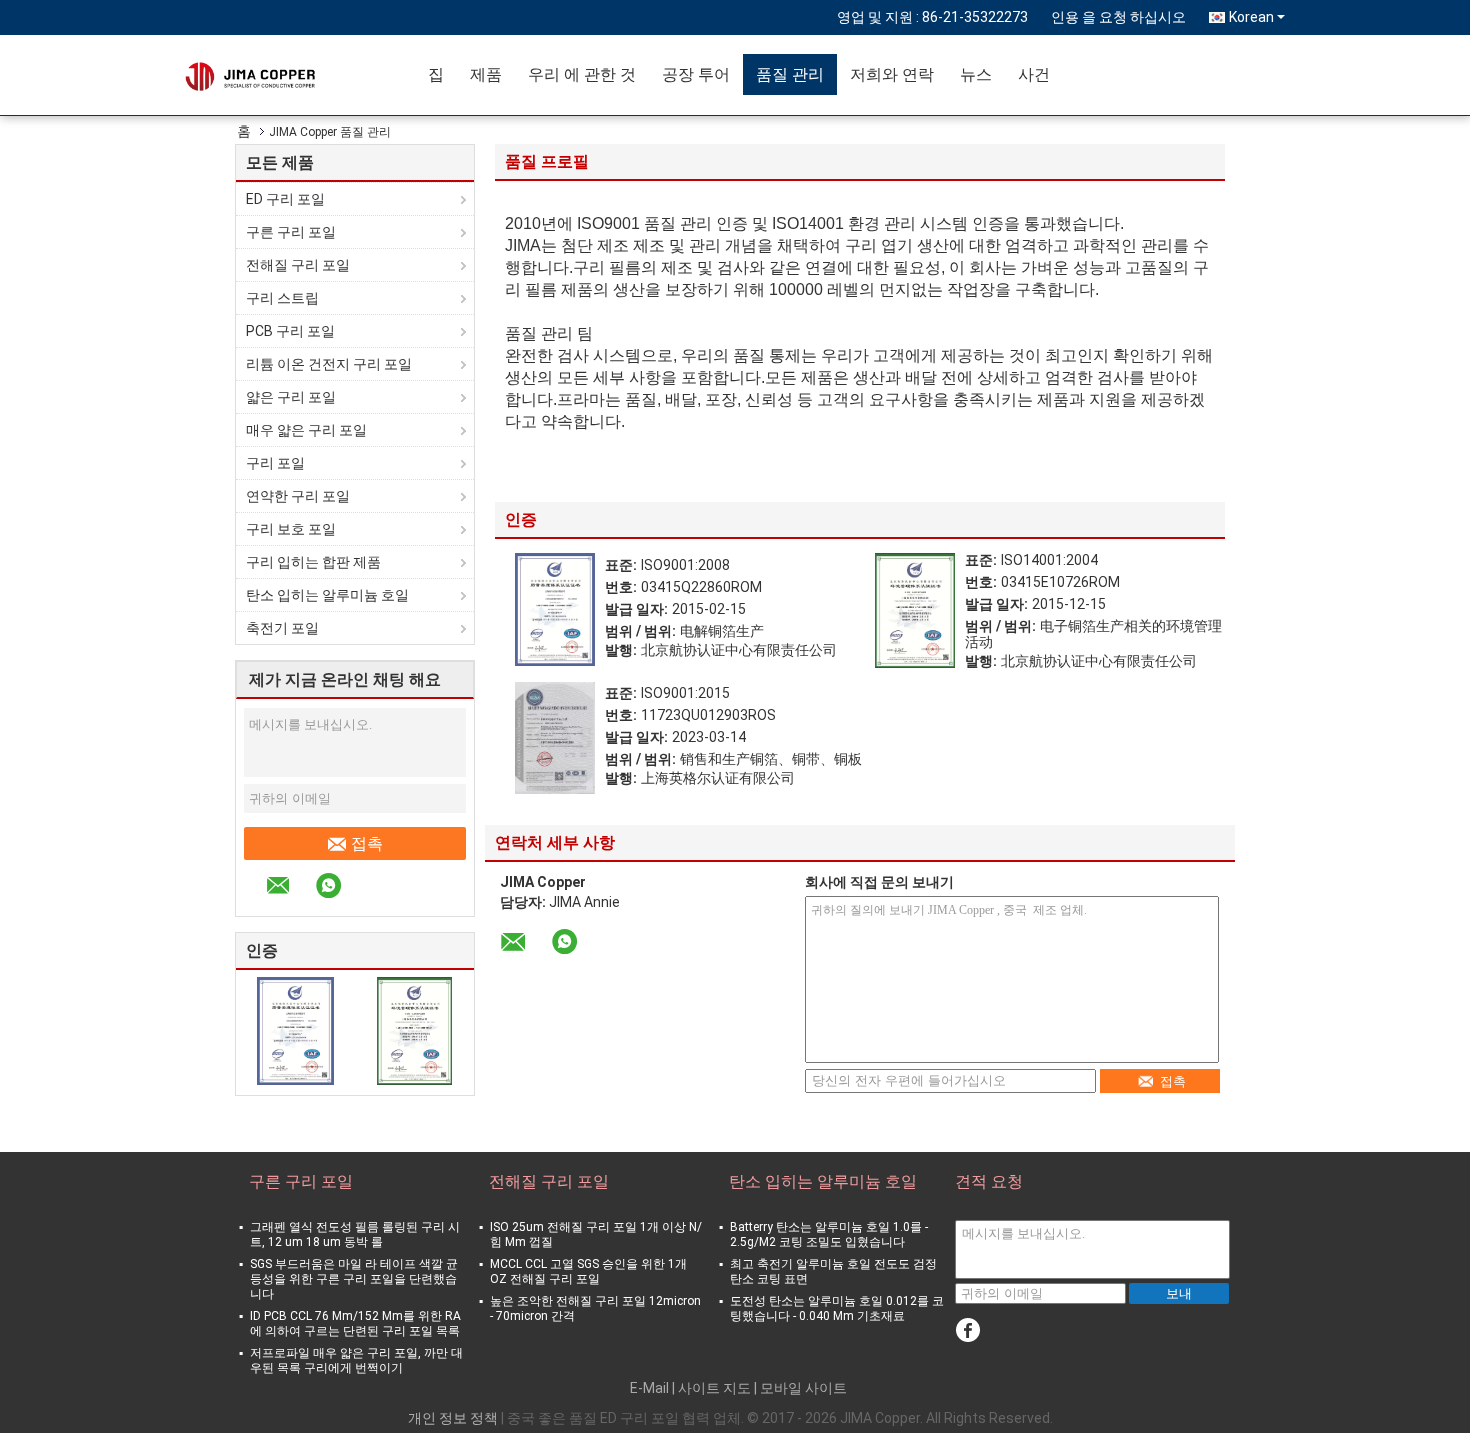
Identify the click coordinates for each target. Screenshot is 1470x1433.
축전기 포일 (282, 628)
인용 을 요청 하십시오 (1118, 17)
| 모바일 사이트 (800, 1388)
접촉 (367, 843)
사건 (1034, 74)
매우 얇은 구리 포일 (306, 430)
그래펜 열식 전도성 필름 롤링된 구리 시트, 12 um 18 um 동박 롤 (355, 1234)
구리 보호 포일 (291, 529)
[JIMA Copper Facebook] (967, 1330)
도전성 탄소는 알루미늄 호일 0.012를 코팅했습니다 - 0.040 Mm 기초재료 (837, 1308)
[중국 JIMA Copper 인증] (295, 1030)
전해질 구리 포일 (298, 265)
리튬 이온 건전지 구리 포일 (329, 364)
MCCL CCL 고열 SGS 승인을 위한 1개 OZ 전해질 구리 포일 (588, 1271)
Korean (1251, 17)
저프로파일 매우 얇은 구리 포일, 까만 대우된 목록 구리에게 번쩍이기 (356, 1360)
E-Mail (649, 1388)
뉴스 (976, 74)
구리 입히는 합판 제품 (313, 562)
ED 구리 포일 (285, 199)
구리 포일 (275, 463)
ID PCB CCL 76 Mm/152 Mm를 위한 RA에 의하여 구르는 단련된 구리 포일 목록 (355, 1323)
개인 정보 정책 (453, 1418)
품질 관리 (790, 74)
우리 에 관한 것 (582, 74)
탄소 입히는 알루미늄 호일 (327, 595)
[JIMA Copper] (300, 75)
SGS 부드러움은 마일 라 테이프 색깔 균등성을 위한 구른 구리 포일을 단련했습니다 (354, 1279)
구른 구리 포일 (291, 232)
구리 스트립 (282, 298)
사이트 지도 (714, 1388)
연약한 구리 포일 (298, 496)
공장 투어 (696, 74)
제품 (486, 74)
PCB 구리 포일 (290, 331)
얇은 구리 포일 (291, 397)
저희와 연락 (892, 74)
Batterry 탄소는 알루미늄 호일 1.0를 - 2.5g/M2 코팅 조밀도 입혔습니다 (829, 1234)
